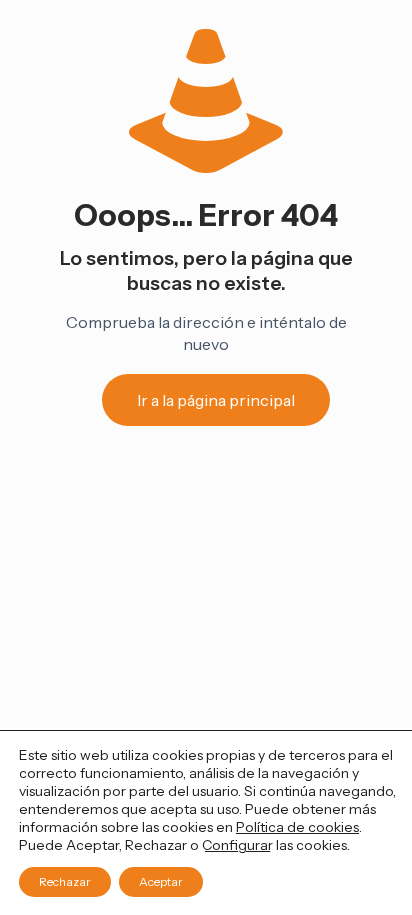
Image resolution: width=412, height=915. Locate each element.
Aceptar (161, 881)
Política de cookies (297, 827)
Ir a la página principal (216, 400)
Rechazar (65, 881)
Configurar (237, 845)
